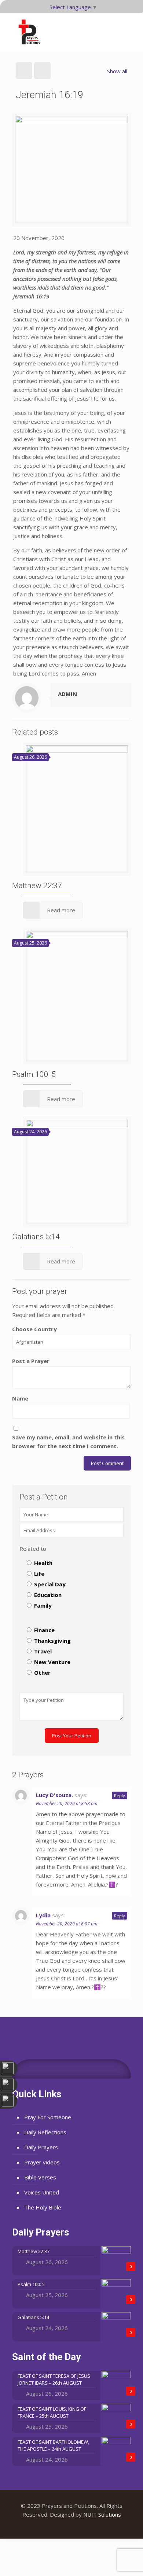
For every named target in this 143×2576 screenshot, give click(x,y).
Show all (117, 71)
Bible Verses (40, 2177)
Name (20, 1398)
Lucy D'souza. (54, 1795)
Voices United (42, 2192)
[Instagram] (82, 2527)
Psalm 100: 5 (34, 1074)
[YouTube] (72, 2527)
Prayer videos (42, 2162)
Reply (120, 1795)
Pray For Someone (48, 2117)
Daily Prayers (41, 2147)
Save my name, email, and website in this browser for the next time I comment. (68, 1442)
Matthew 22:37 (37, 886)
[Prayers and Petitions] (32, 32)
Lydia (43, 1915)
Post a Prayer (31, 1361)
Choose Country (34, 1329)
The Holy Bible (43, 2207)
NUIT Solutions (102, 2514)
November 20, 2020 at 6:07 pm (67, 1924)
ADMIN (67, 694)
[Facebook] (62, 2527)
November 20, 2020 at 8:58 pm (67, 1804)
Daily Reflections (45, 2132)
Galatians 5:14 (36, 1237)
